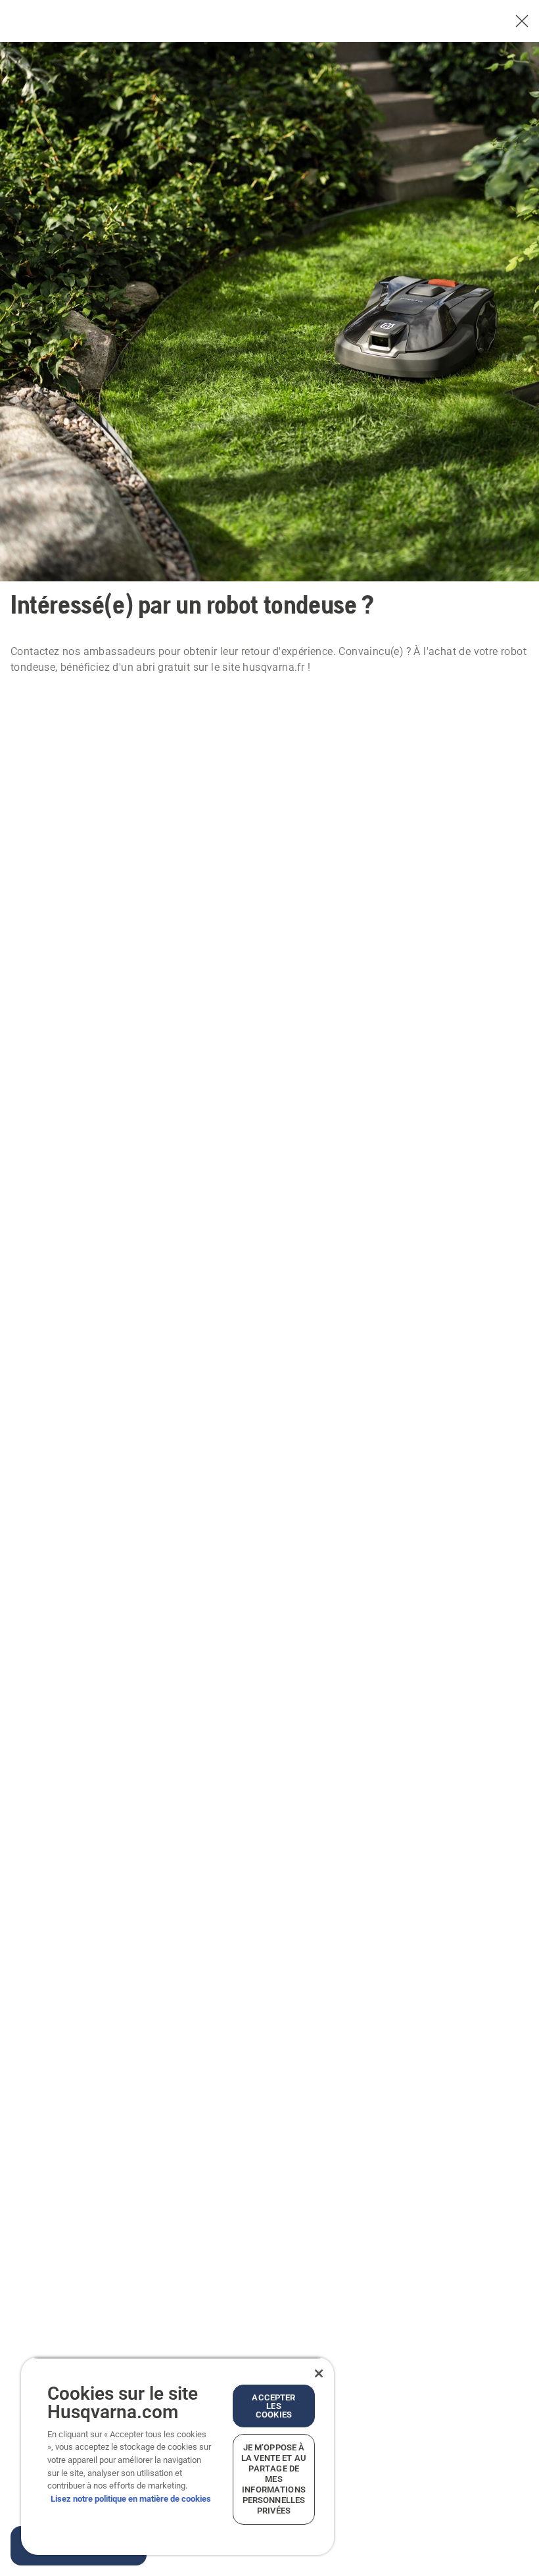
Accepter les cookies (273, 2406)
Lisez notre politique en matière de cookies (131, 2499)
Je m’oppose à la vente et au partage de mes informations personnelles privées (274, 2479)
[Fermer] (319, 2373)
